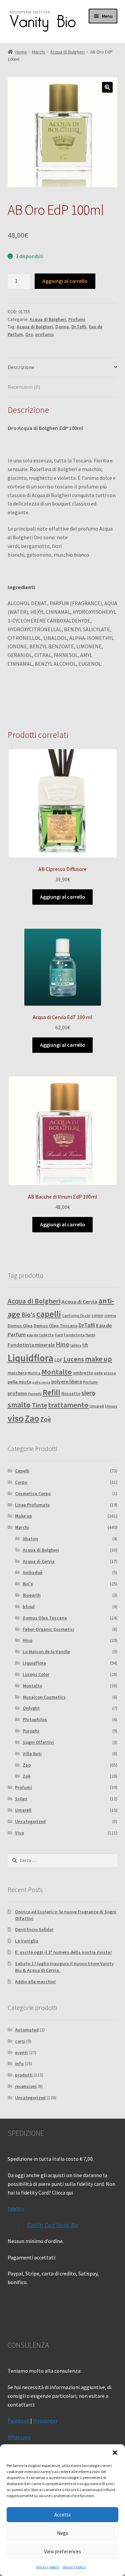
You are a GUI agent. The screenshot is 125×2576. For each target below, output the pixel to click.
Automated (27, 2030)
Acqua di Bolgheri (67, 52)
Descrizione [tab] (21, 367)
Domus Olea (20, 1326)
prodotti (24, 2075)
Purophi (35, 1394)
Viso (19, 1833)
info (19, 2063)
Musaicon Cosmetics (44, 1697)
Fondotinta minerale (31, 1345)
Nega (62, 2533)
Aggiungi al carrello (65, 281)
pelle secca (41, 1382)
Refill (51, 1392)
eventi (21, 2052)
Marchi (38, 52)
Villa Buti (32, 1754)
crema (110, 1315)
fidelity (16, 2209)
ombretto (83, 1373)
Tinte (39, 1405)
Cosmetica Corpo (33, 1493)
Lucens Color (36, 1674)
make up (98, 1359)
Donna (62, 327)
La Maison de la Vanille (46, 1652)
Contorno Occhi (76, 1315)
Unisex (111, 1406)
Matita (34, 1373)
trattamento (68, 1405)
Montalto (57, 1372)
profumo (44, 334)
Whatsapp (19, 2437)
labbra (76, 1345)
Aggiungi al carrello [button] (63, 897)
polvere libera (67, 1382)
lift (85, 1345)
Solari (21, 1799)
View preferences (62, 2551)
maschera (17, 1373)
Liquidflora (30, 1358)
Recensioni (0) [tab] (24, 387)
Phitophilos (35, 1719)
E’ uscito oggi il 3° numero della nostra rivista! (63, 1952)
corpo (97, 1315)
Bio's (28, 1315)
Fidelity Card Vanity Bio (53, 2225)
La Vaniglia (27, 1941)
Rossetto (71, 1394)
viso (16, 1418)
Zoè (46, 1419)
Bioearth (32, 1595)
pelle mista (19, 1382)
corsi (20, 2041)
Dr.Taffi (79, 327)
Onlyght (31, 1708)
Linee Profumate (32, 1505)
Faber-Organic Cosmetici (48, 1629)
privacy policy (48, 2567)
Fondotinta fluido (80, 1335)
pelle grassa (105, 1373)
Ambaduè (32, 1572)
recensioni (26, 2086)
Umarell (97, 1406)
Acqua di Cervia (79, 1302)
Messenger (45, 2421)
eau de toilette (40, 1335)
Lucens (74, 1359)
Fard (59, 1335)
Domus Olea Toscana (56, 1326)
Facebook (18, 2421)
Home (21, 52)
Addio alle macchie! (35, 1982)
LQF (58, 1360)
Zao (32, 1418)
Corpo (21, 1482)
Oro (29, 334)
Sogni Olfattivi (38, 1742)
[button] (115, 2453)
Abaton (30, 1539)
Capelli (22, 1471)
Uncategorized (30, 1821)
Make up (23, 1516)
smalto (19, 1405)
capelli (49, 1314)
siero (88, 1393)
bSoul (29, 1606)
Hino (62, 1344)
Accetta (62, 2515)
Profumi (77, 319)
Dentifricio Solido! (34, 1929)
